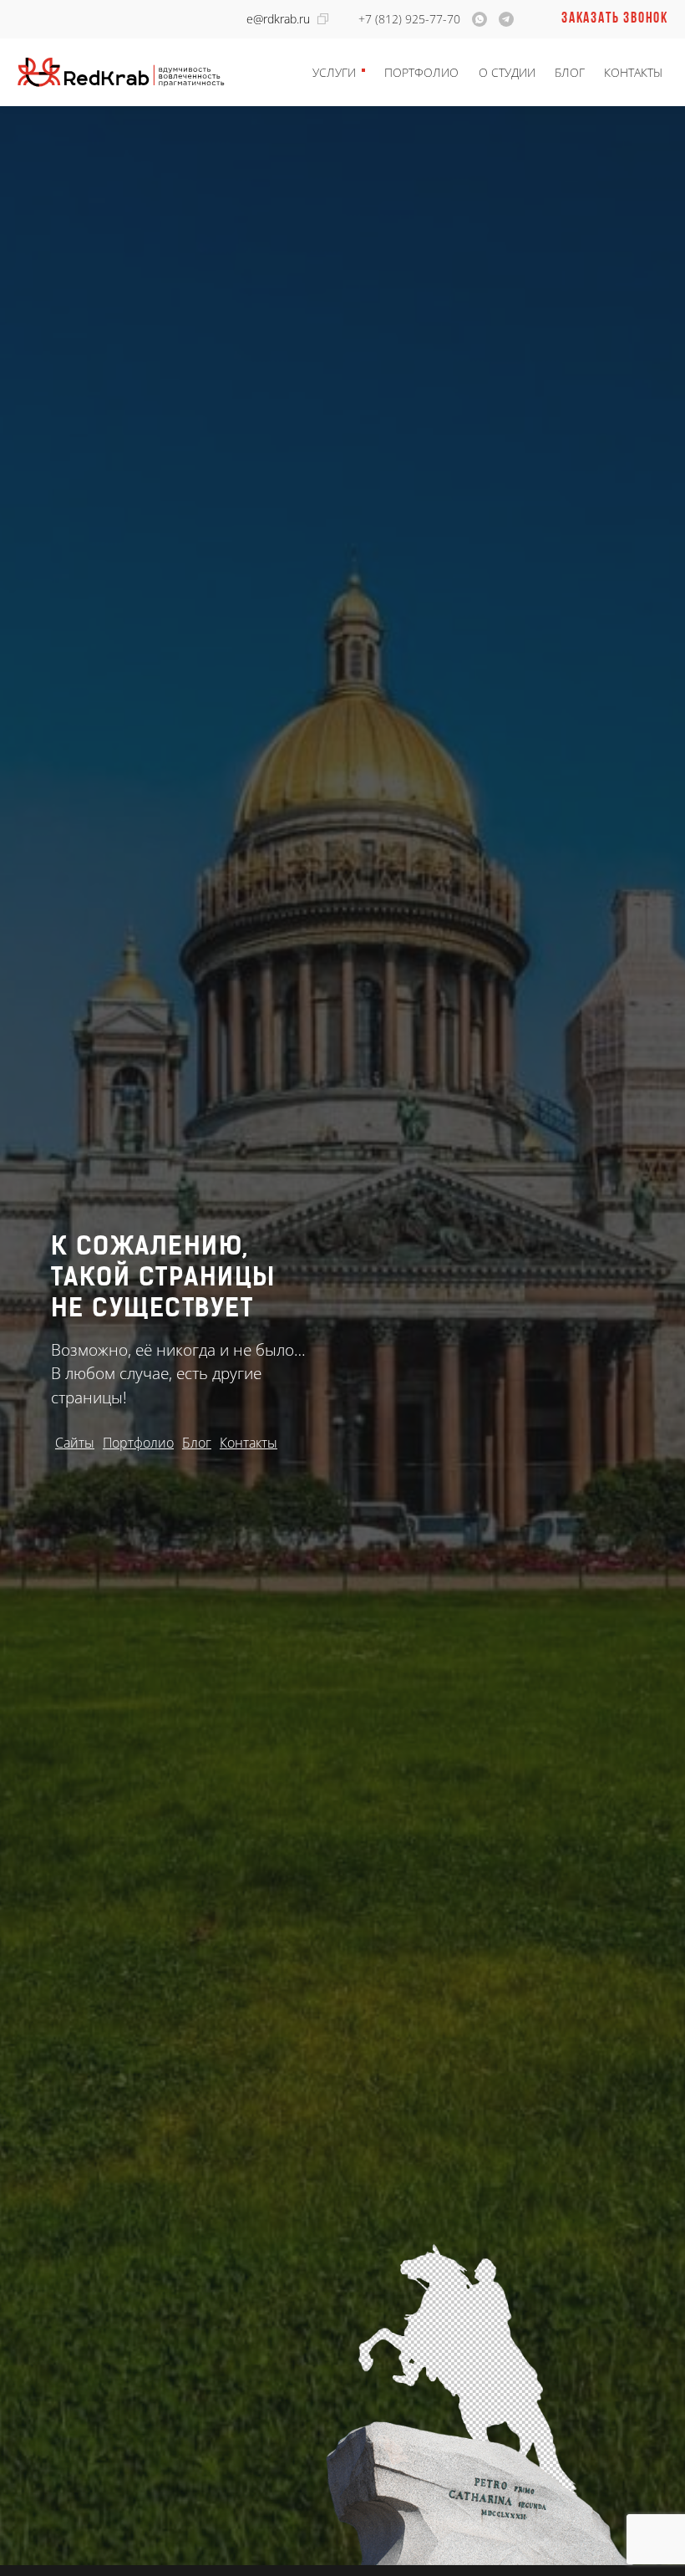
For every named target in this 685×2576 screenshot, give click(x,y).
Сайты (75, 1443)
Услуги (334, 72)
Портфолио (421, 72)
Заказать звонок (615, 19)
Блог (570, 72)
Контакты (633, 72)
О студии (507, 72)
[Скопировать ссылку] (323, 19)
